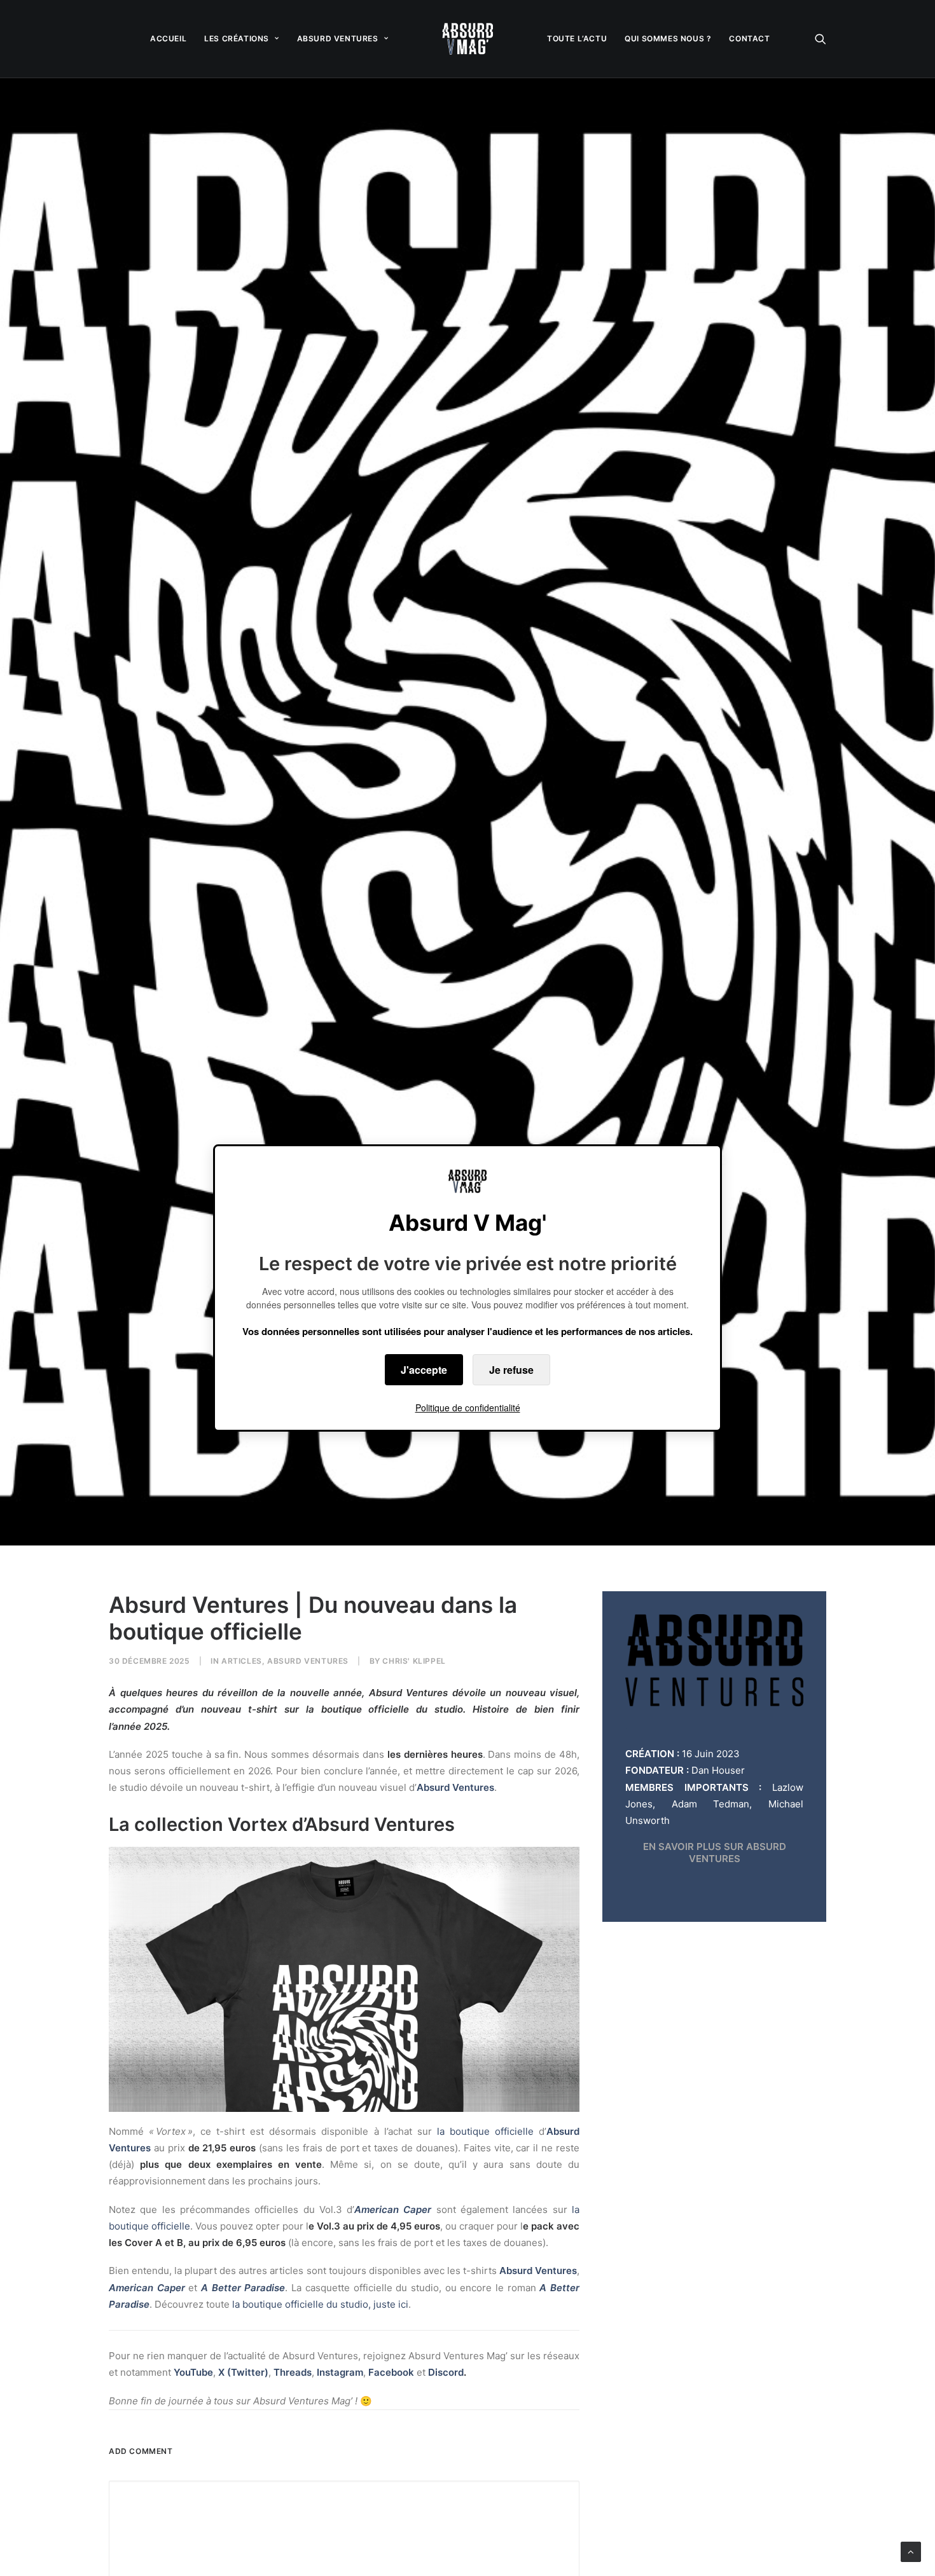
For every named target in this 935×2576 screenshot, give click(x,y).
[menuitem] (168, 39)
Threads (293, 2372)
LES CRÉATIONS (237, 38)
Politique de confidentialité (468, 1408)
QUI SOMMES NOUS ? (668, 38)
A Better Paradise (243, 2288)
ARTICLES (242, 1661)
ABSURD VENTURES (338, 38)
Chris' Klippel (414, 1661)
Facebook (392, 2372)
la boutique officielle (485, 2131)
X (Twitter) (243, 2372)
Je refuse (511, 1370)
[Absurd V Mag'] (468, 39)
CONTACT (749, 38)
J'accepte (424, 1370)
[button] (821, 39)
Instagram (340, 2372)
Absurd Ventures (308, 1661)
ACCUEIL (168, 38)
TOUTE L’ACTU (577, 38)
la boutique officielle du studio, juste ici (320, 2304)
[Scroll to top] (911, 2551)
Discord (446, 2372)
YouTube (193, 2372)
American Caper (393, 2209)
